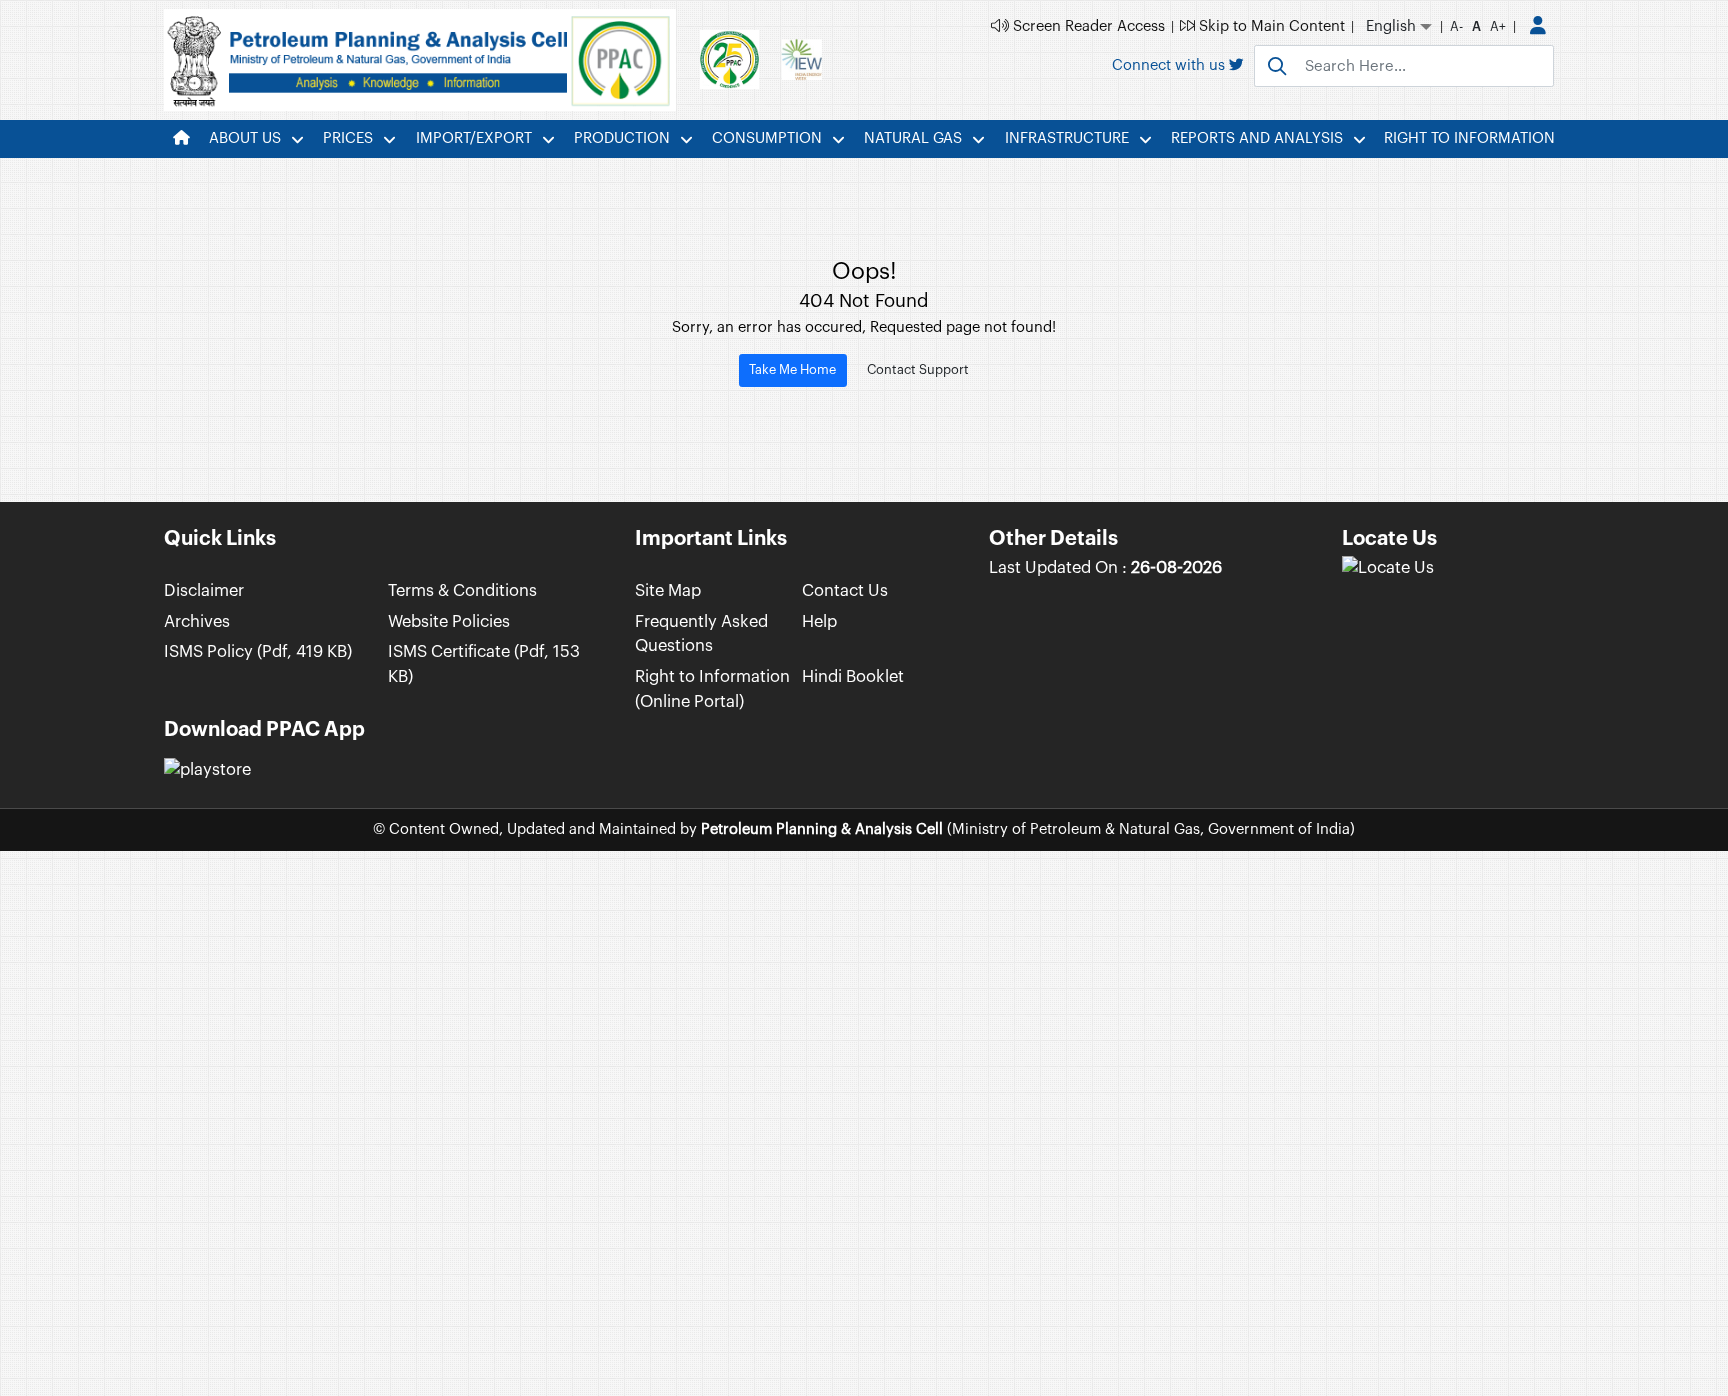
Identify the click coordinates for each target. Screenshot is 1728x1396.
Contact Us (845, 590)
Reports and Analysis (1257, 138)
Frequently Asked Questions (701, 634)
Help (819, 621)
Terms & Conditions (462, 590)
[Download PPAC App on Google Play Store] (207, 770)
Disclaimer (204, 590)
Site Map (668, 590)
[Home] (181, 139)
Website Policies (449, 621)
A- (1456, 26)
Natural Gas (913, 138)
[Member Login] (1538, 27)
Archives (197, 621)
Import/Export (474, 138)
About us (245, 138)
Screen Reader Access (1087, 26)
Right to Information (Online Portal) (712, 689)
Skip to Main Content (1270, 26)
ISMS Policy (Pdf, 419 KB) (258, 651)
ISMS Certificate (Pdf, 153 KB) (484, 664)
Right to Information (1469, 138)
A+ (1498, 26)
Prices (348, 138)
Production (622, 138)
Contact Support (918, 369)
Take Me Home (792, 369)
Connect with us (1170, 65)
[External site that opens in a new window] (1388, 567)
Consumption (767, 138)
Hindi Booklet (853, 676)
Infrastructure (1067, 138)
